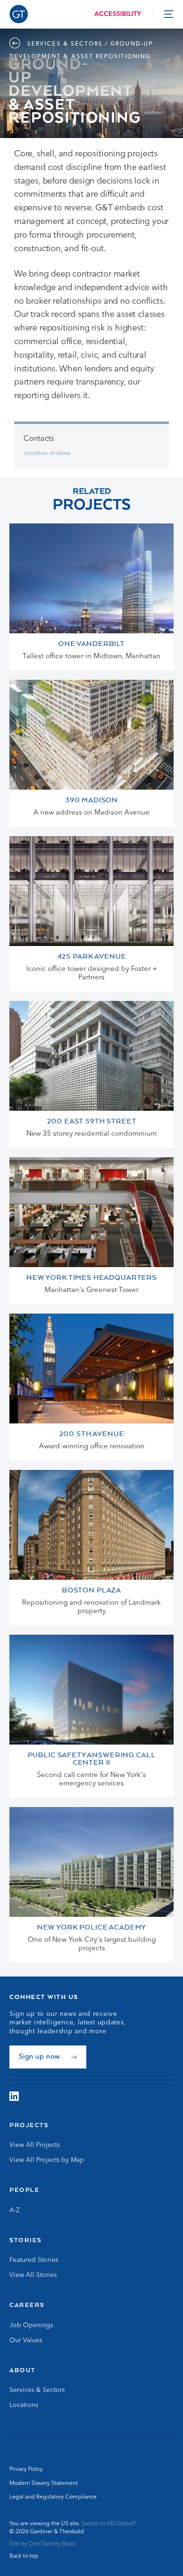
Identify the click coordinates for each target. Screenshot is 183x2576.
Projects (29, 2125)
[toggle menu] (169, 14)
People (24, 2190)
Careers (27, 2305)
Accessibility (118, 14)
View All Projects (34, 2145)
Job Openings (31, 2325)
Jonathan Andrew (47, 454)
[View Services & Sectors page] (17, 44)
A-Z (15, 2210)
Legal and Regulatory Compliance (53, 2497)
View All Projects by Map (47, 2160)
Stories (26, 2240)
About (23, 2370)
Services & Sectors (37, 2390)
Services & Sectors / (68, 44)
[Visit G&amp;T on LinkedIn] (14, 2096)
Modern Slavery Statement (44, 2484)
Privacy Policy (26, 2469)
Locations (24, 2405)
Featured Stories (34, 2260)
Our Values (26, 2340)
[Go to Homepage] (19, 14)
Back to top (24, 2556)
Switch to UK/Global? (109, 2524)
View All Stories (33, 2275)
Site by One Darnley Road (42, 2544)
